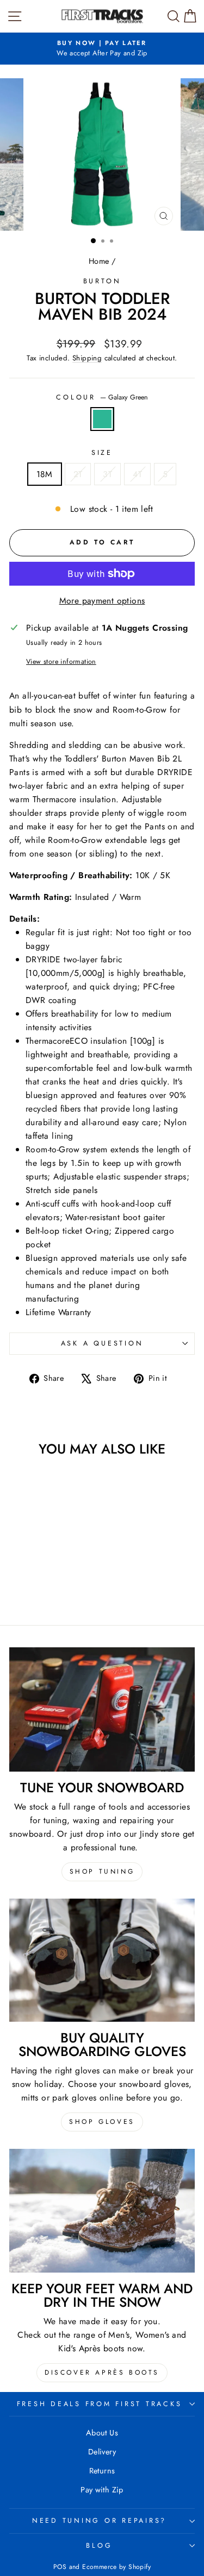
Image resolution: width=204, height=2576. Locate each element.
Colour (102, 397)
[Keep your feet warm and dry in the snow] (102, 2211)
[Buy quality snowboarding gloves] (102, 1960)
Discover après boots (102, 2372)
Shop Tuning (102, 1871)
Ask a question (102, 1343)
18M (45, 474)
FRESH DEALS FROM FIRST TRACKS (100, 2404)
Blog (99, 2546)
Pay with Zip (102, 2490)
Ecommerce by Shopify (116, 2567)
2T (78, 474)
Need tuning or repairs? (99, 2521)
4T (137, 474)
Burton (102, 281)
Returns (102, 2471)
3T (107, 474)
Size (102, 453)
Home (99, 261)
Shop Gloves (102, 2122)
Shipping (87, 358)
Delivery (102, 2452)
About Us (102, 2433)
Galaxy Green (102, 419)
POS (60, 2567)
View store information (61, 662)
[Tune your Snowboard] (102, 1709)
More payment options (102, 601)
